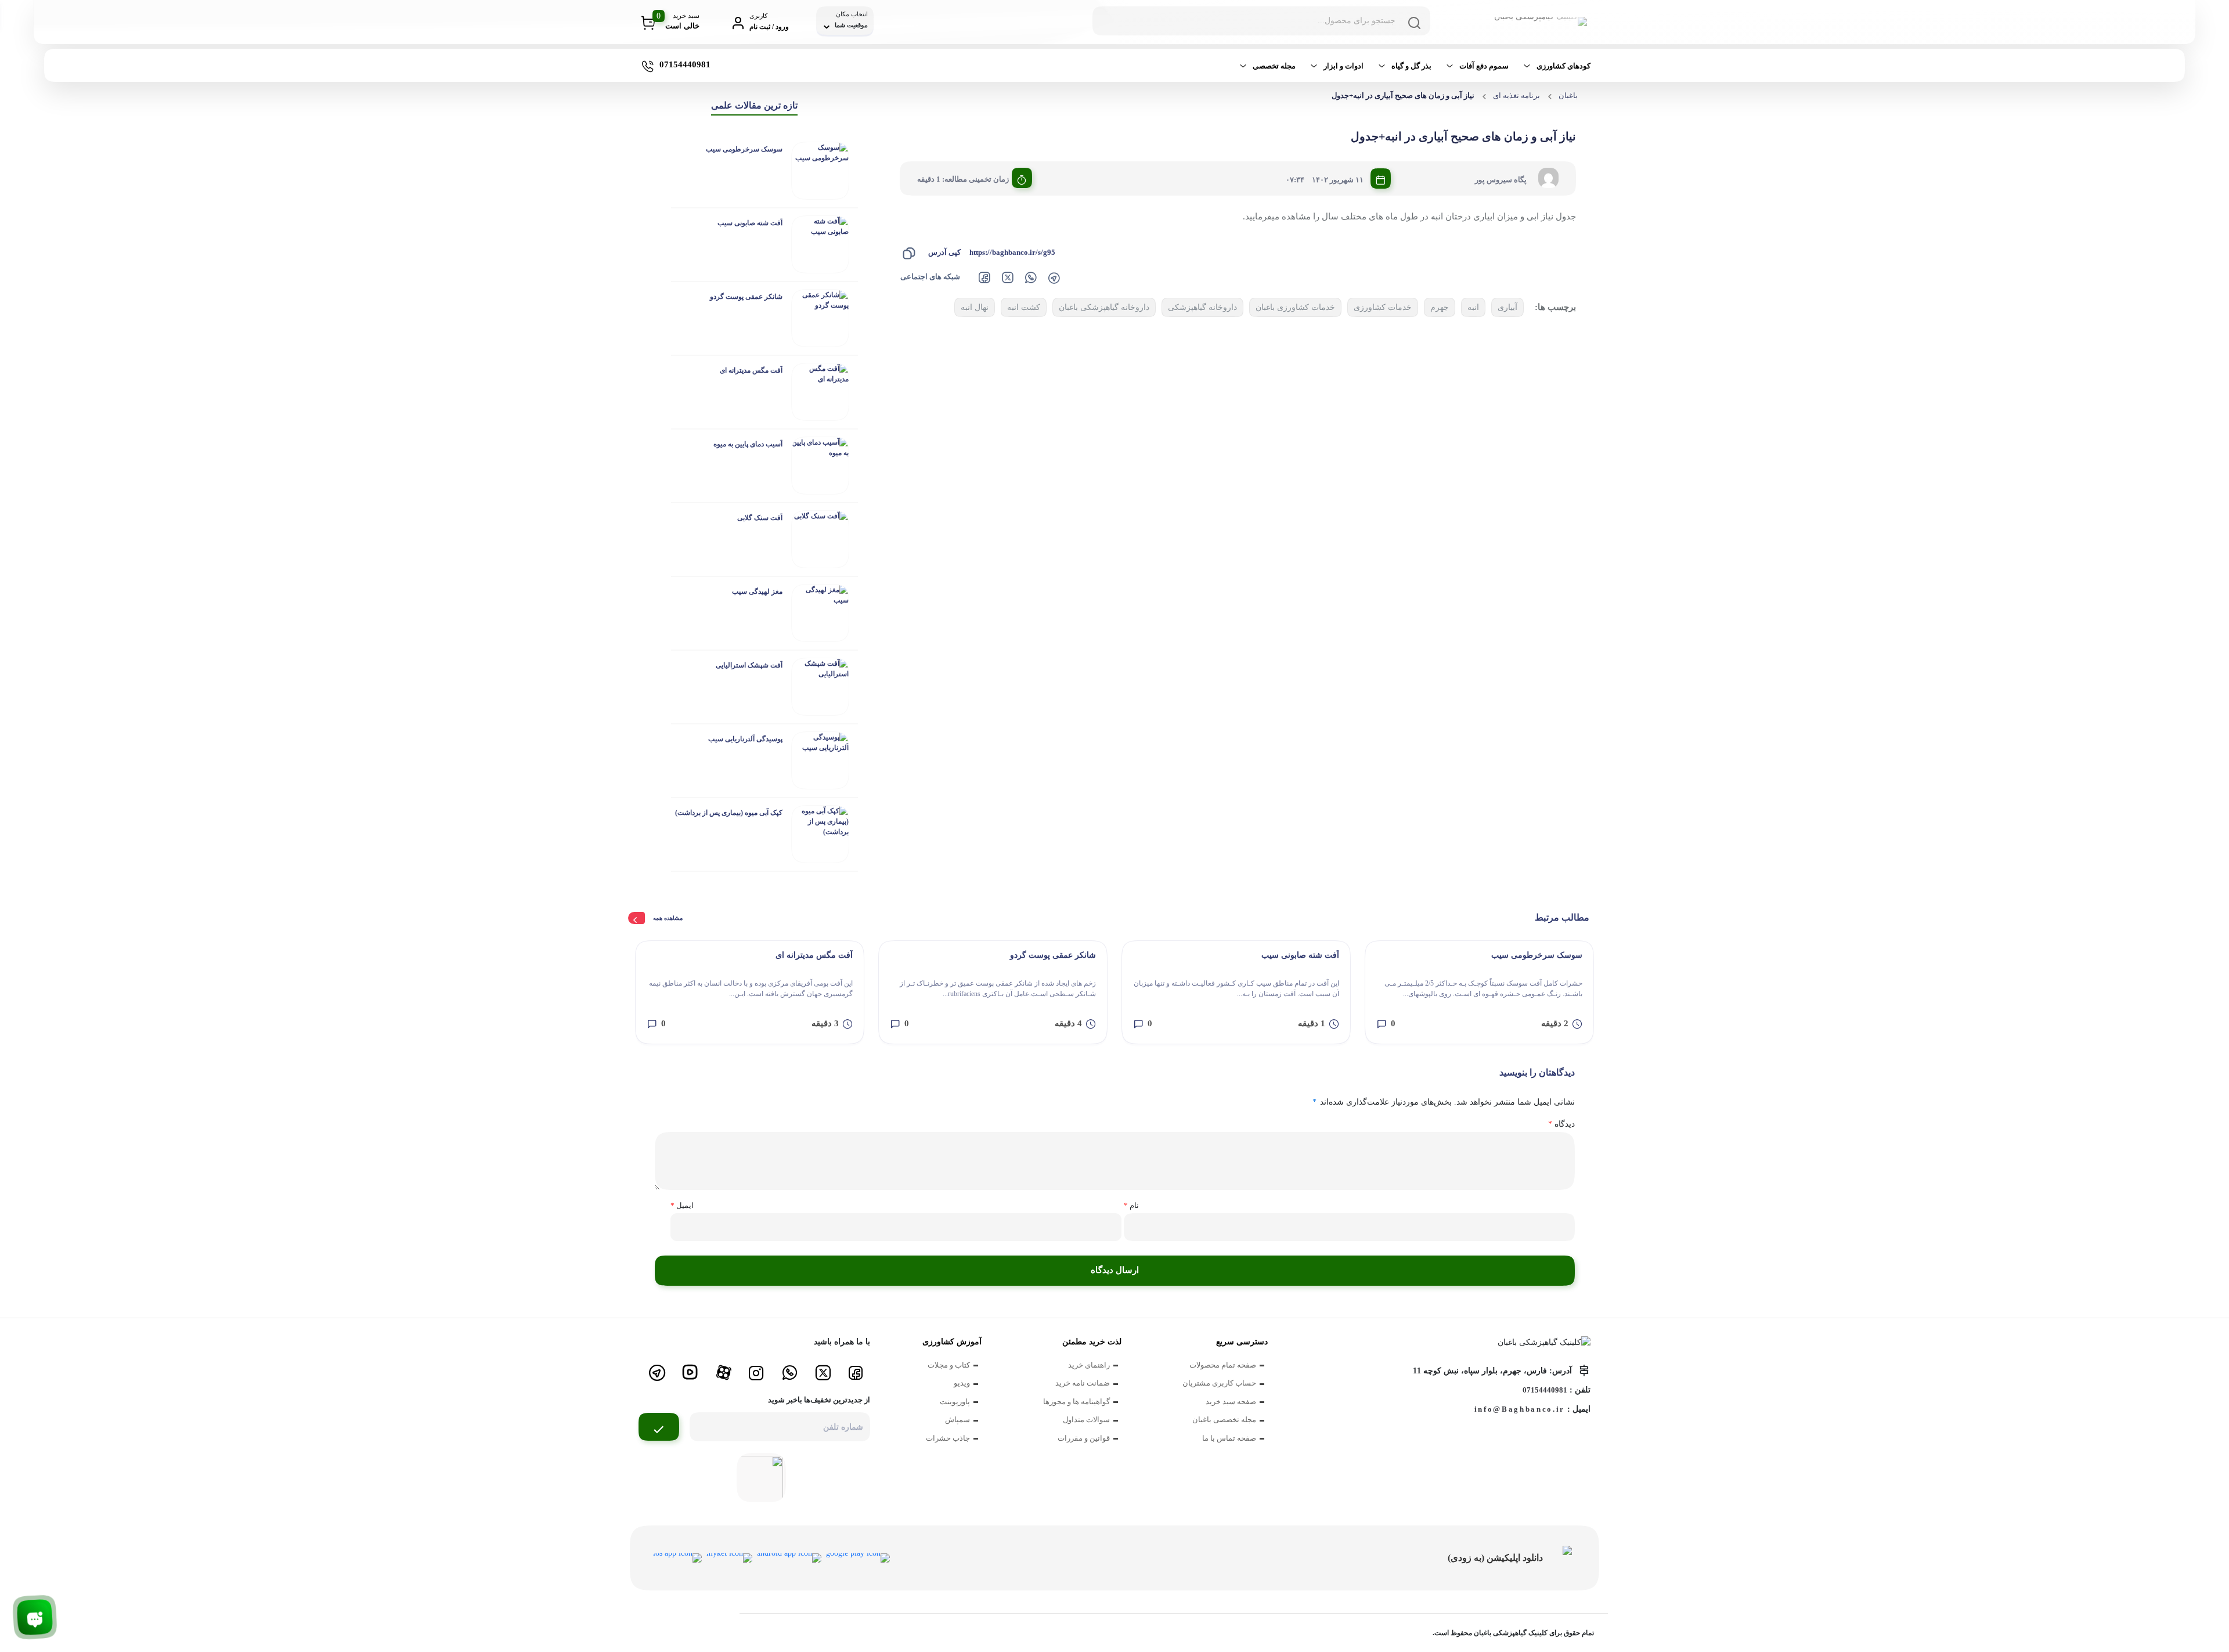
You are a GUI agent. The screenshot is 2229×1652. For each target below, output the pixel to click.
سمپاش (957, 1420)
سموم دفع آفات (1484, 66)
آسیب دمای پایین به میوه (748, 444)
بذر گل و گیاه (1411, 66)
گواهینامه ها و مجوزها (1076, 1402)
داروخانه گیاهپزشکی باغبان (1104, 307)
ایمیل (682, 1205)
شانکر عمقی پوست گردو (746, 297)
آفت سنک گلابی (760, 518)
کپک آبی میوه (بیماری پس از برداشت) (729, 813)
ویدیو (962, 1383)
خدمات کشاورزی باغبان (1295, 307)
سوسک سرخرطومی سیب (744, 149)
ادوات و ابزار (1343, 66)
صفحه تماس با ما (1229, 1438)
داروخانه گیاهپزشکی (1202, 307)
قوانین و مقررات (1084, 1438)
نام (1131, 1205)
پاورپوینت (955, 1402)
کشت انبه (1024, 307)
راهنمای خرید (1089, 1365)
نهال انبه (975, 307)
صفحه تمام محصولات (1223, 1365)
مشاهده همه (668, 918)
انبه (1473, 307)
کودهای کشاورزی (1563, 66)
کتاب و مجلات (949, 1365)
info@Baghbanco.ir (1520, 1409)
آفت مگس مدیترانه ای (751, 370)
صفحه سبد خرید (1231, 1402)
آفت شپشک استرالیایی (749, 665)
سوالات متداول (1086, 1420)
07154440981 (1545, 1390)
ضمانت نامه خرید (1083, 1383)
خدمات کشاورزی (1383, 307)
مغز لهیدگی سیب (757, 591)
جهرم (1440, 307)
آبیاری (1507, 307)
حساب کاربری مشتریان (1219, 1383)
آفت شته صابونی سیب (750, 223)
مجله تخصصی (1274, 66)
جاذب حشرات (948, 1438)
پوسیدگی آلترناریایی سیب (745, 739)
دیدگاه (1561, 1124)
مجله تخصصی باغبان (1224, 1420)
